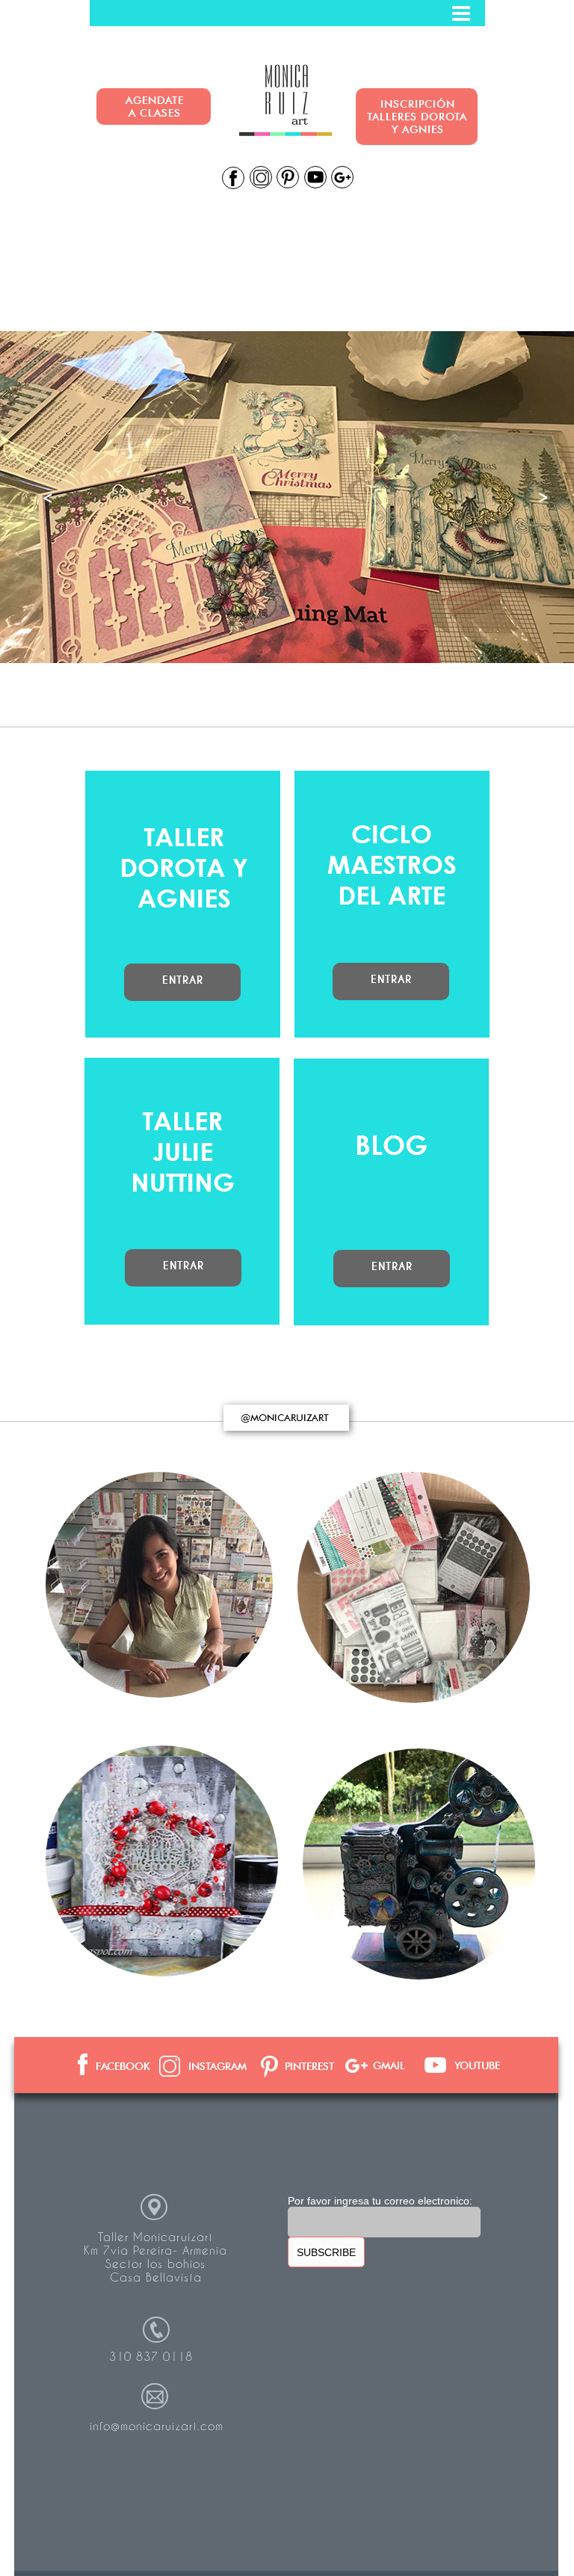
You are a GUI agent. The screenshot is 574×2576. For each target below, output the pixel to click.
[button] (287, 13)
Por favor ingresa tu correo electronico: (380, 2201)
